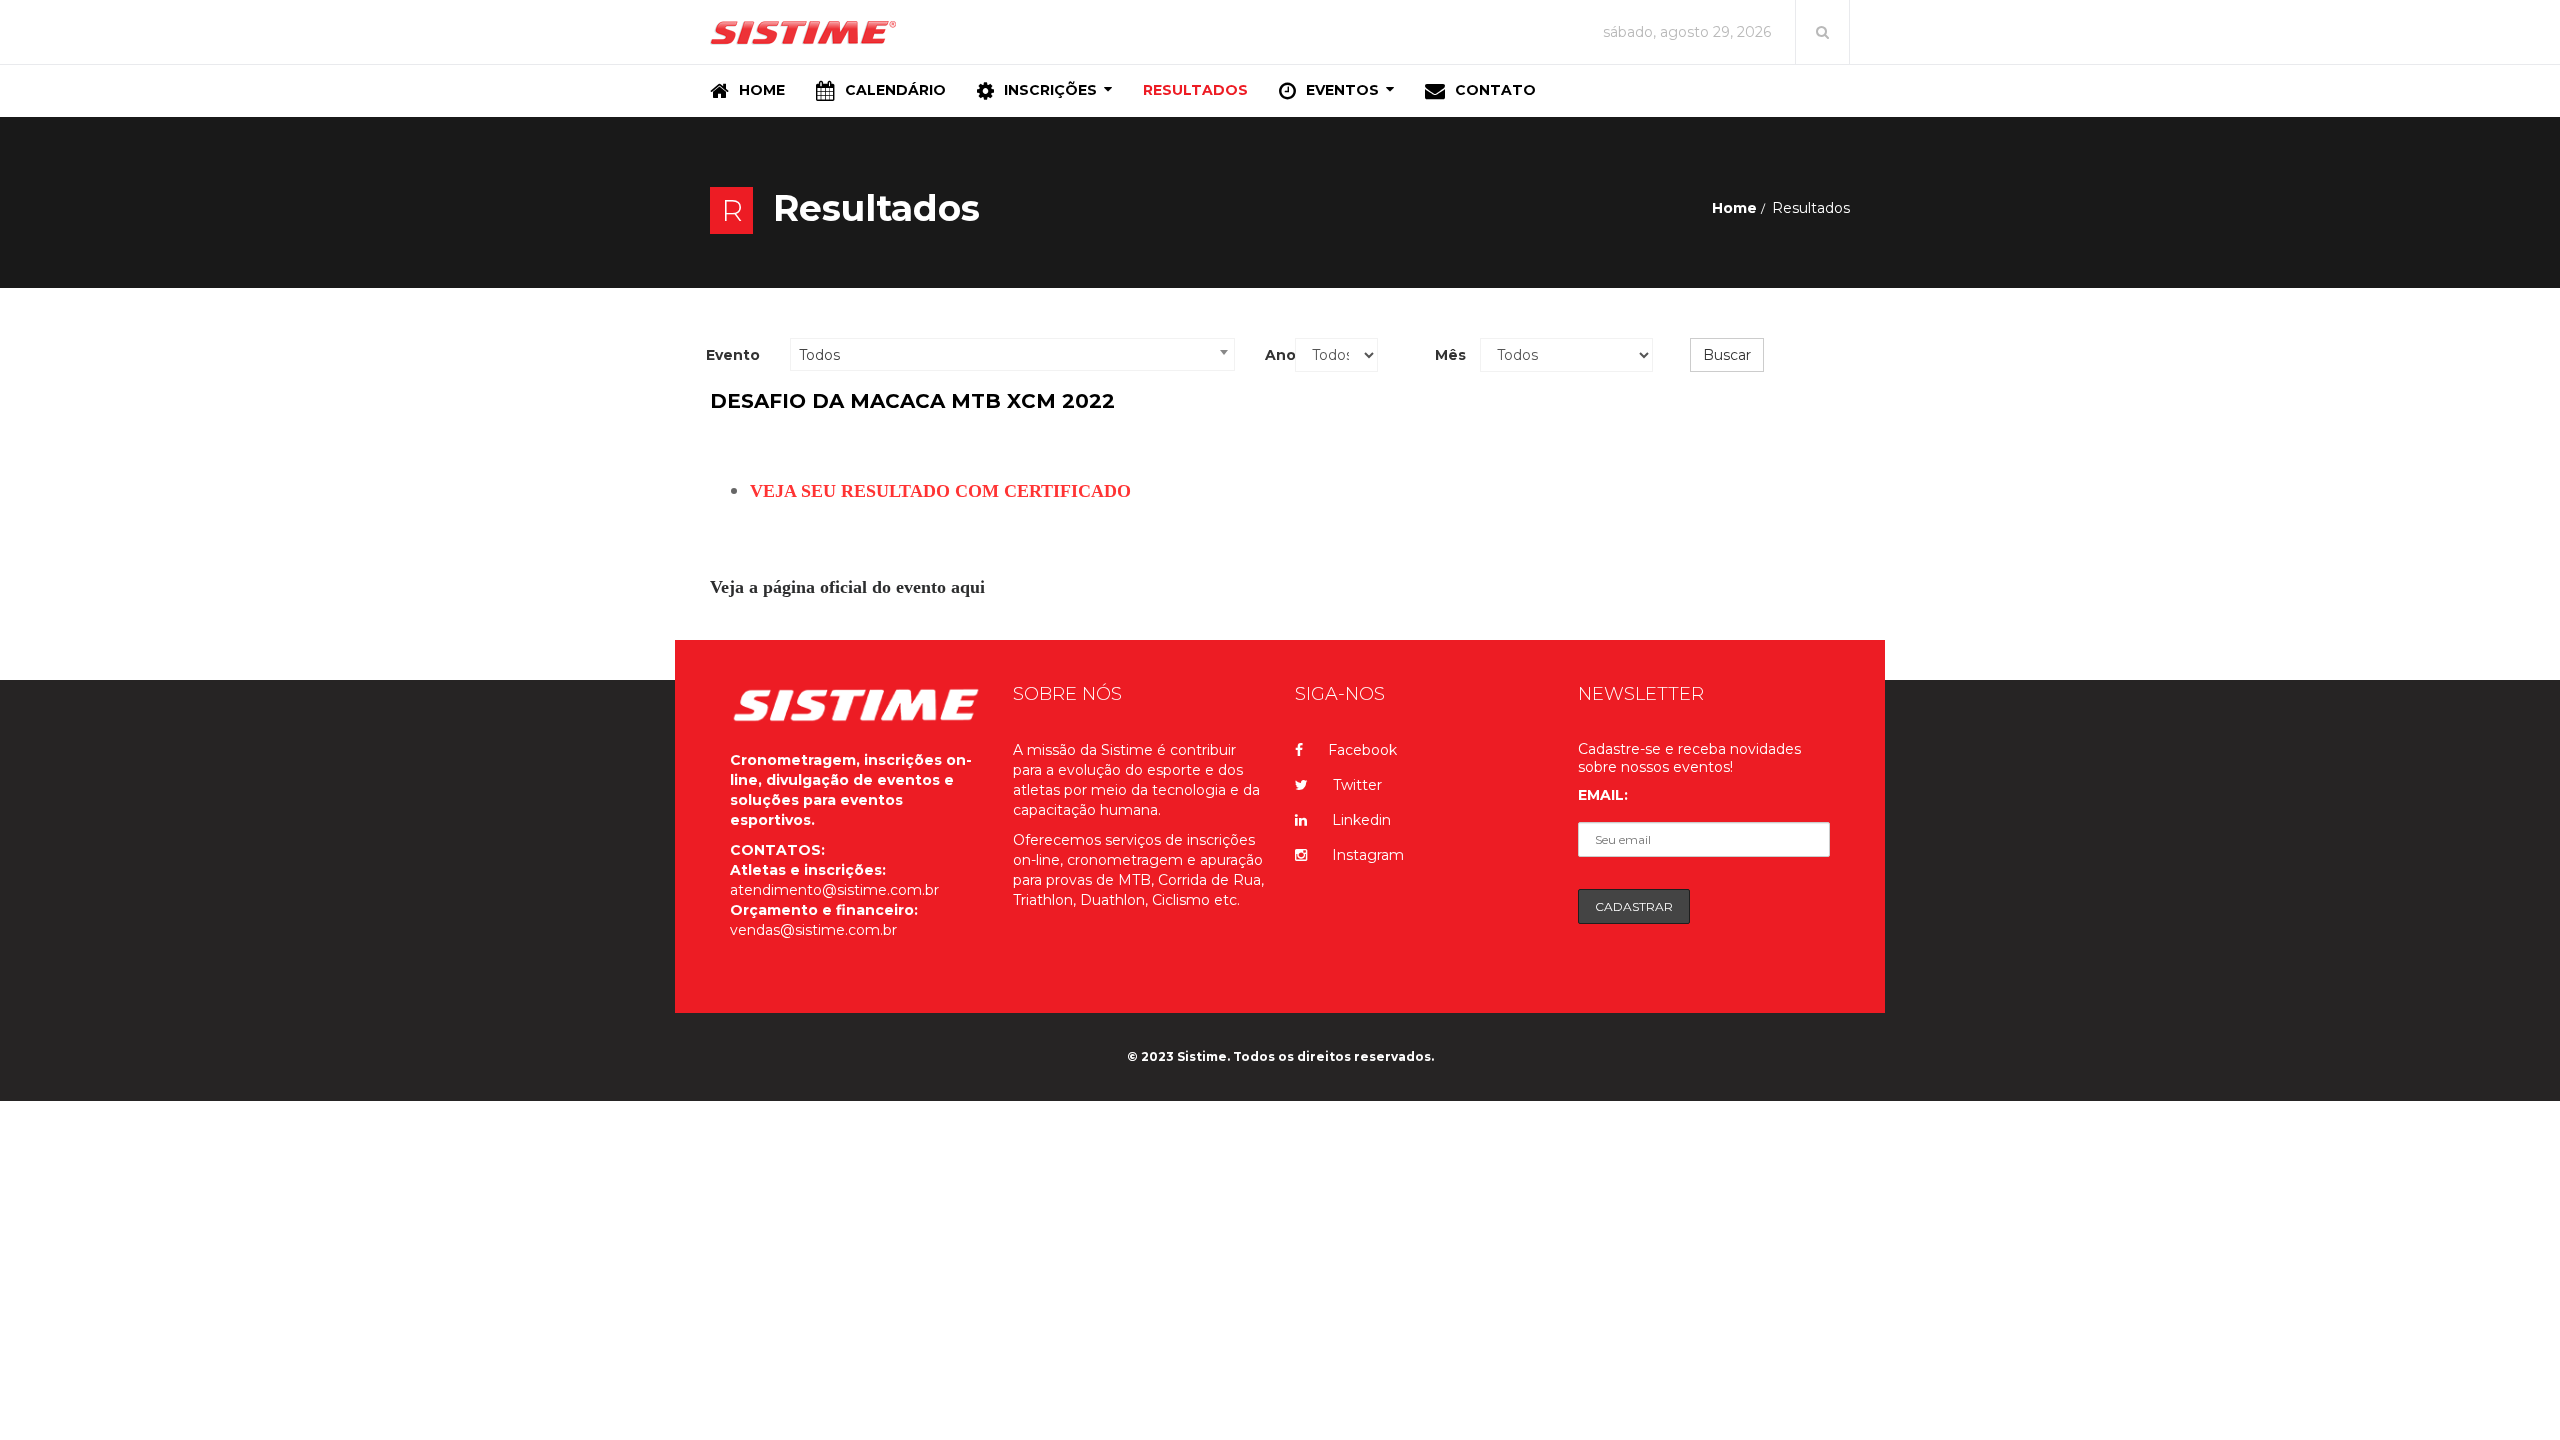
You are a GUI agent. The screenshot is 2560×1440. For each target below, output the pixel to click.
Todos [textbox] (819, 355)
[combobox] (1012, 354)
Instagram (1368, 855)
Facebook (1362, 750)
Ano (1272, 355)
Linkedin (1361, 820)
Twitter (1357, 785)
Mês (1450, 355)
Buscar (1727, 355)
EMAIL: (1603, 795)
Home (1734, 208)
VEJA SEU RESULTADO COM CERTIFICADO (940, 491)
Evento (733, 355)
